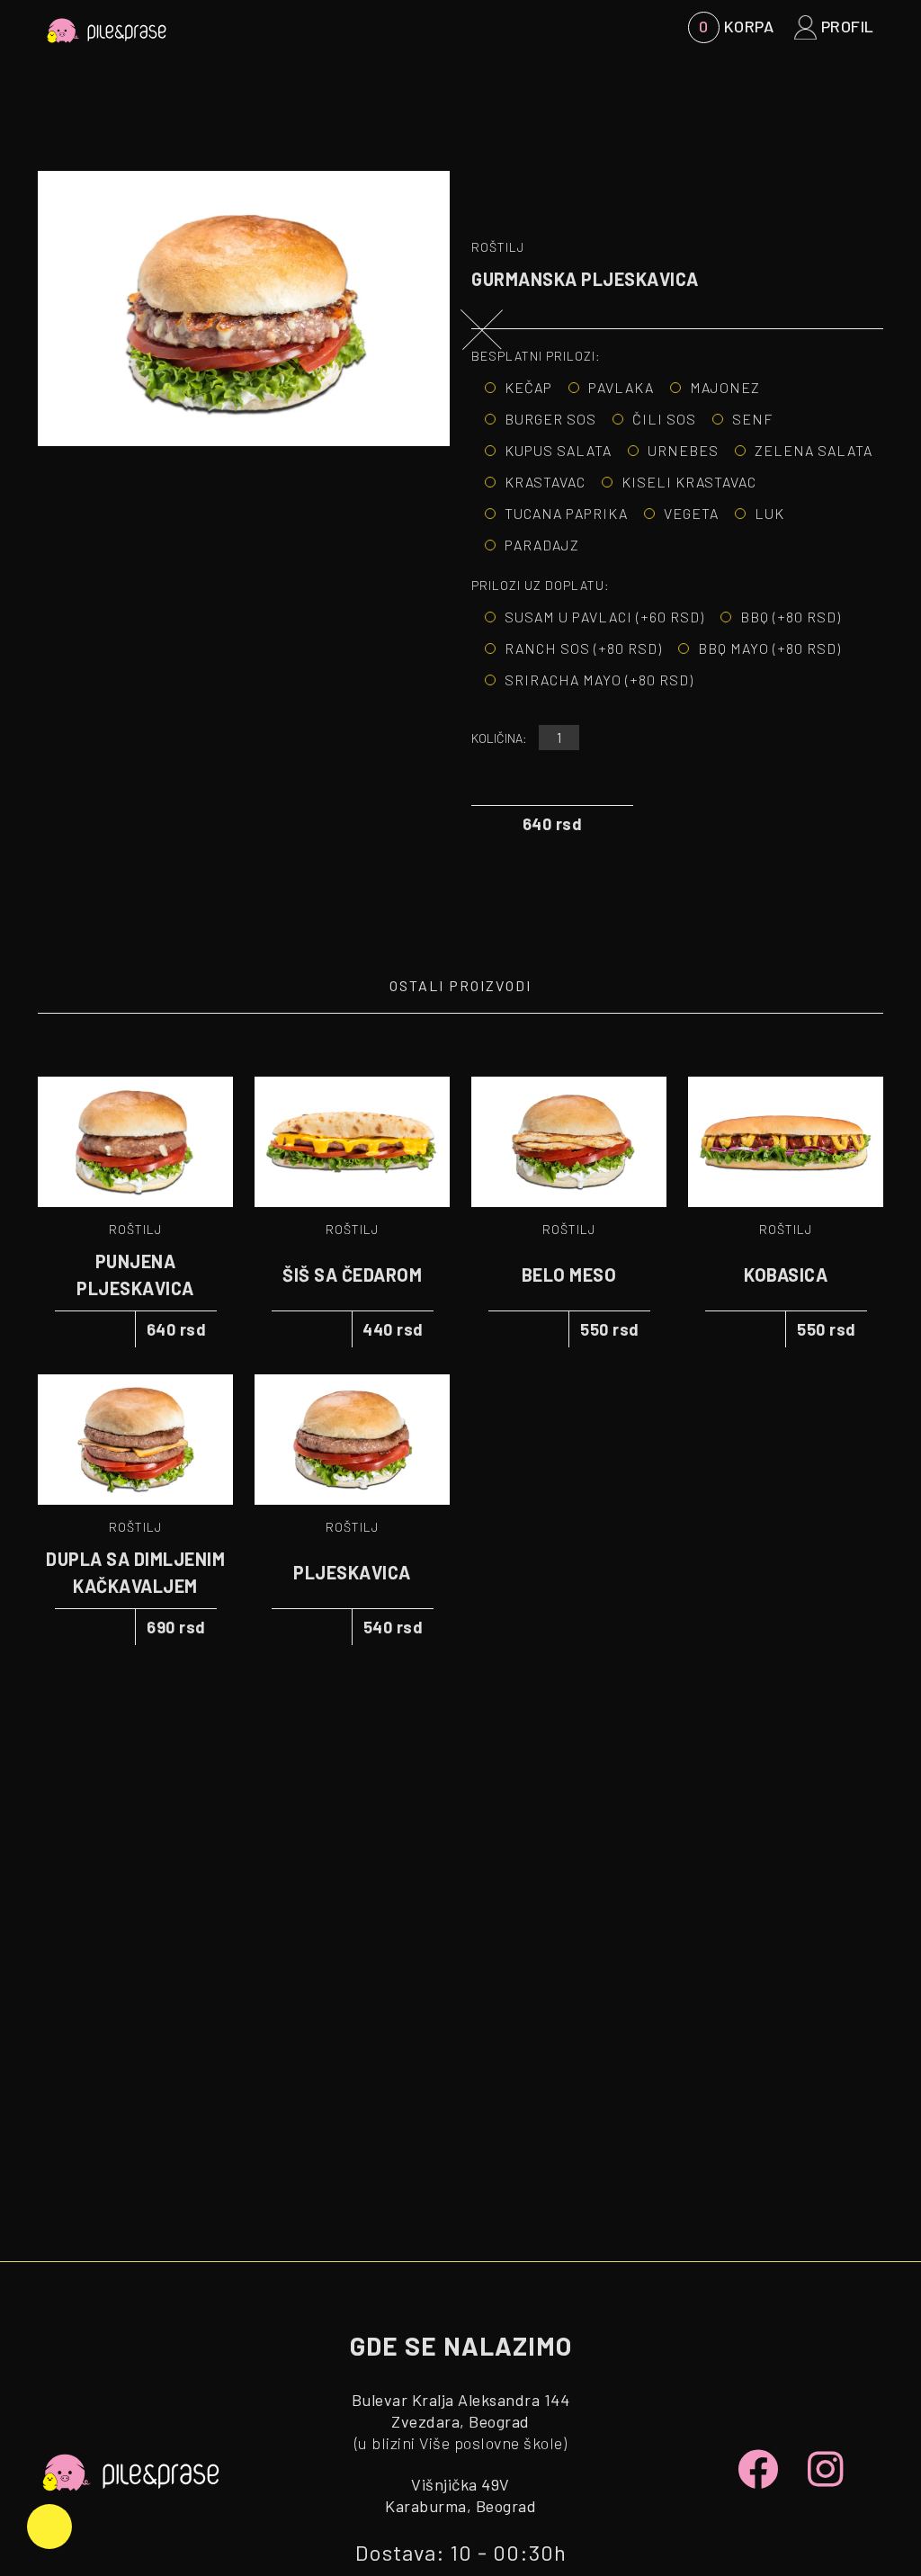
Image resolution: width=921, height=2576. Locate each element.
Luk (769, 513)
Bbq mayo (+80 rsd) (769, 648)
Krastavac (545, 482)
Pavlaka (621, 387)
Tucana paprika (566, 513)
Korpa (736, 26)
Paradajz (542, 545)
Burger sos (550, 419)
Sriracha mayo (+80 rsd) (599, 680)
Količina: (499, 738)
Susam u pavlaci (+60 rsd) (604, 617)
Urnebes (683, 450)
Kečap (528, 387)
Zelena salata (814, 450)
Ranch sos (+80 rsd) (583, 648)
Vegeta (691, 513)
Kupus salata (558, 450)
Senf (753, 419)
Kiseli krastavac (689, 482)
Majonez (725, 387)
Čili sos (664, 419)
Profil (845, 26)
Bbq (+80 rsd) (791, 617)
